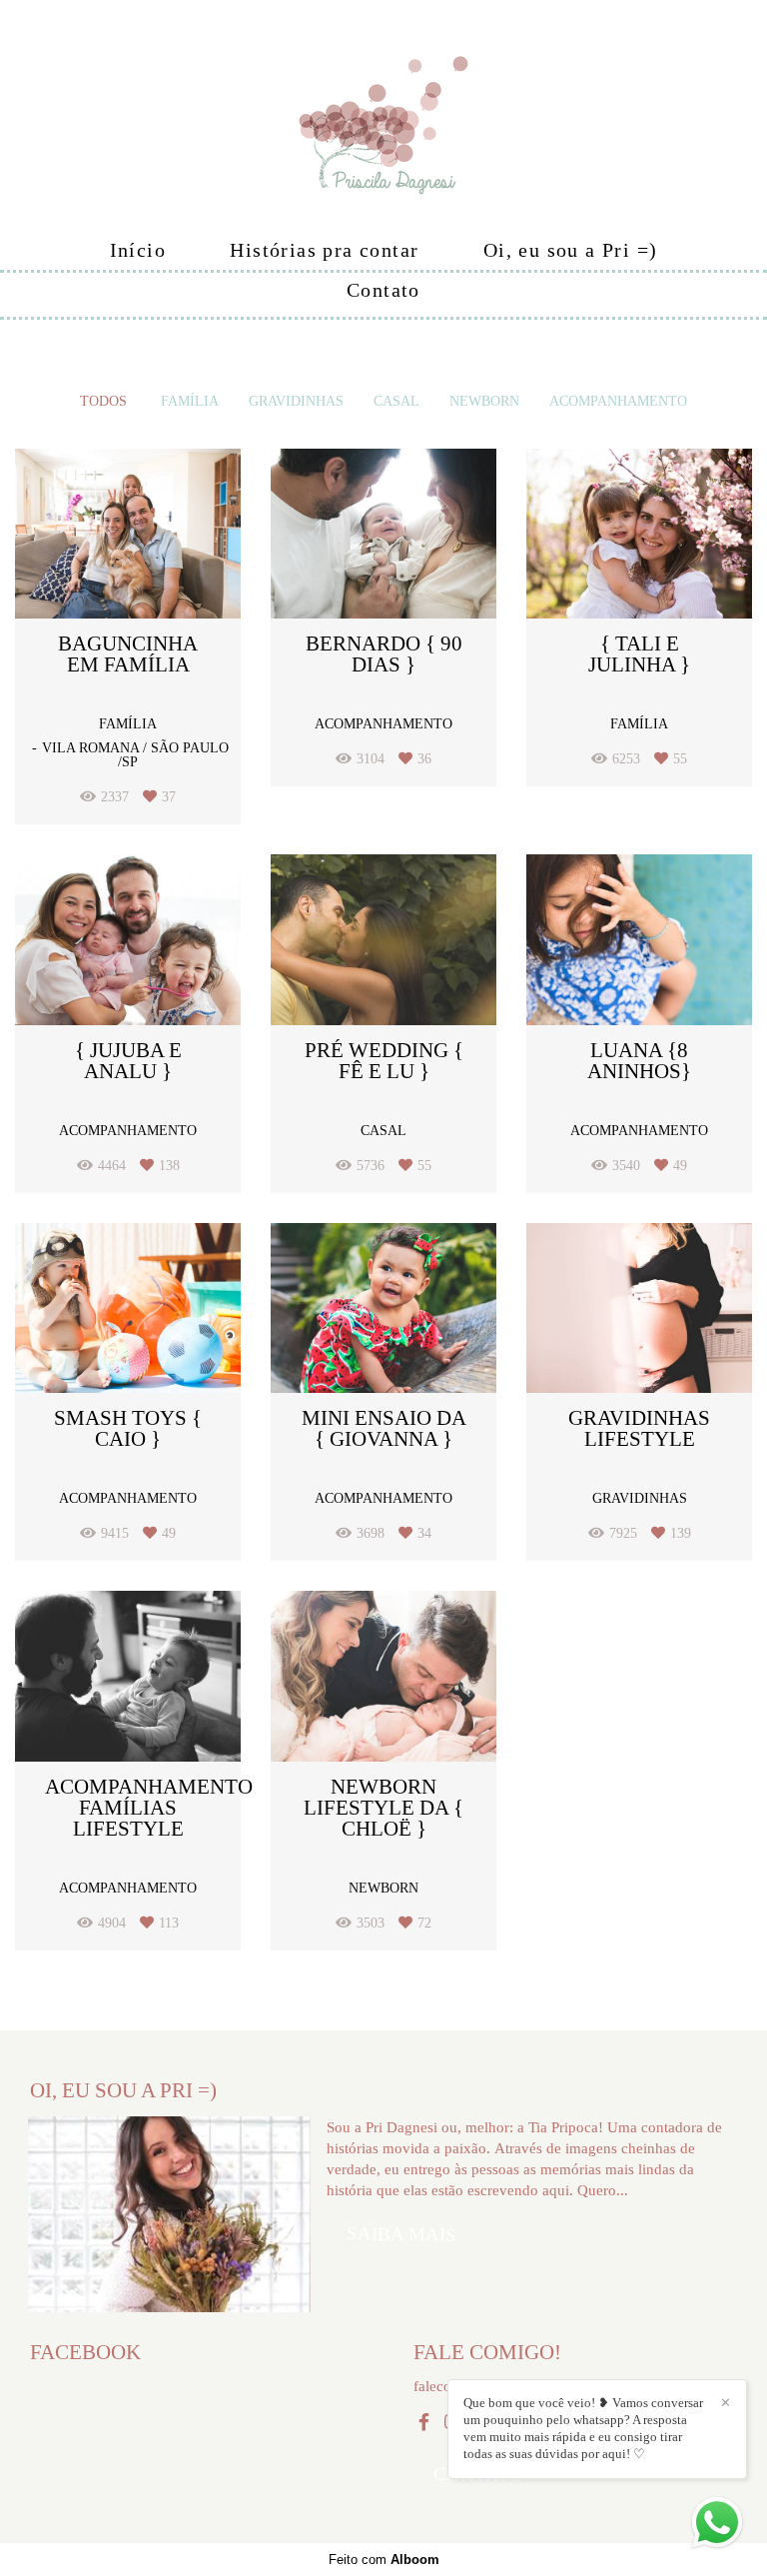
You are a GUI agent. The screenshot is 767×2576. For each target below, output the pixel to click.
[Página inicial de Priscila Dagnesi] (383, 115)
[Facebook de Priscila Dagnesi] (424, 2423)
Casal (396, 402)
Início (138, 250)
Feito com (384, 2560)
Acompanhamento (618, 402)
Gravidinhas (296, 402)
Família (190, 402)
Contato (383, 290)
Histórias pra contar (324, 250)
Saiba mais (401, 2234)
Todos (103, 402)
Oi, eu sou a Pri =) (571, 250)
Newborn (484, 402)
